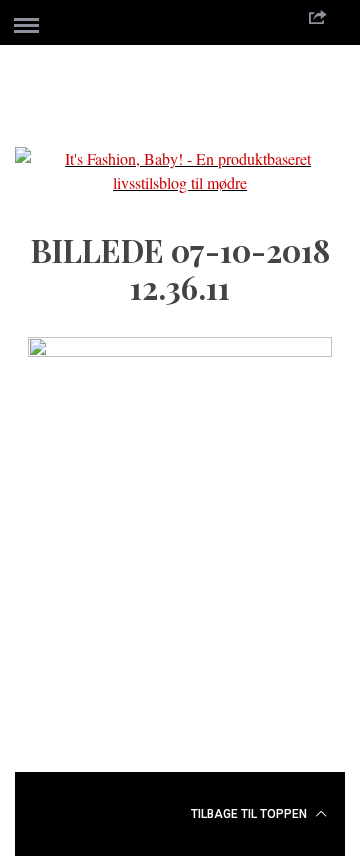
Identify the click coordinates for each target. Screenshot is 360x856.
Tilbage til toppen (250, 814)
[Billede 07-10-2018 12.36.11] (180, 350)
